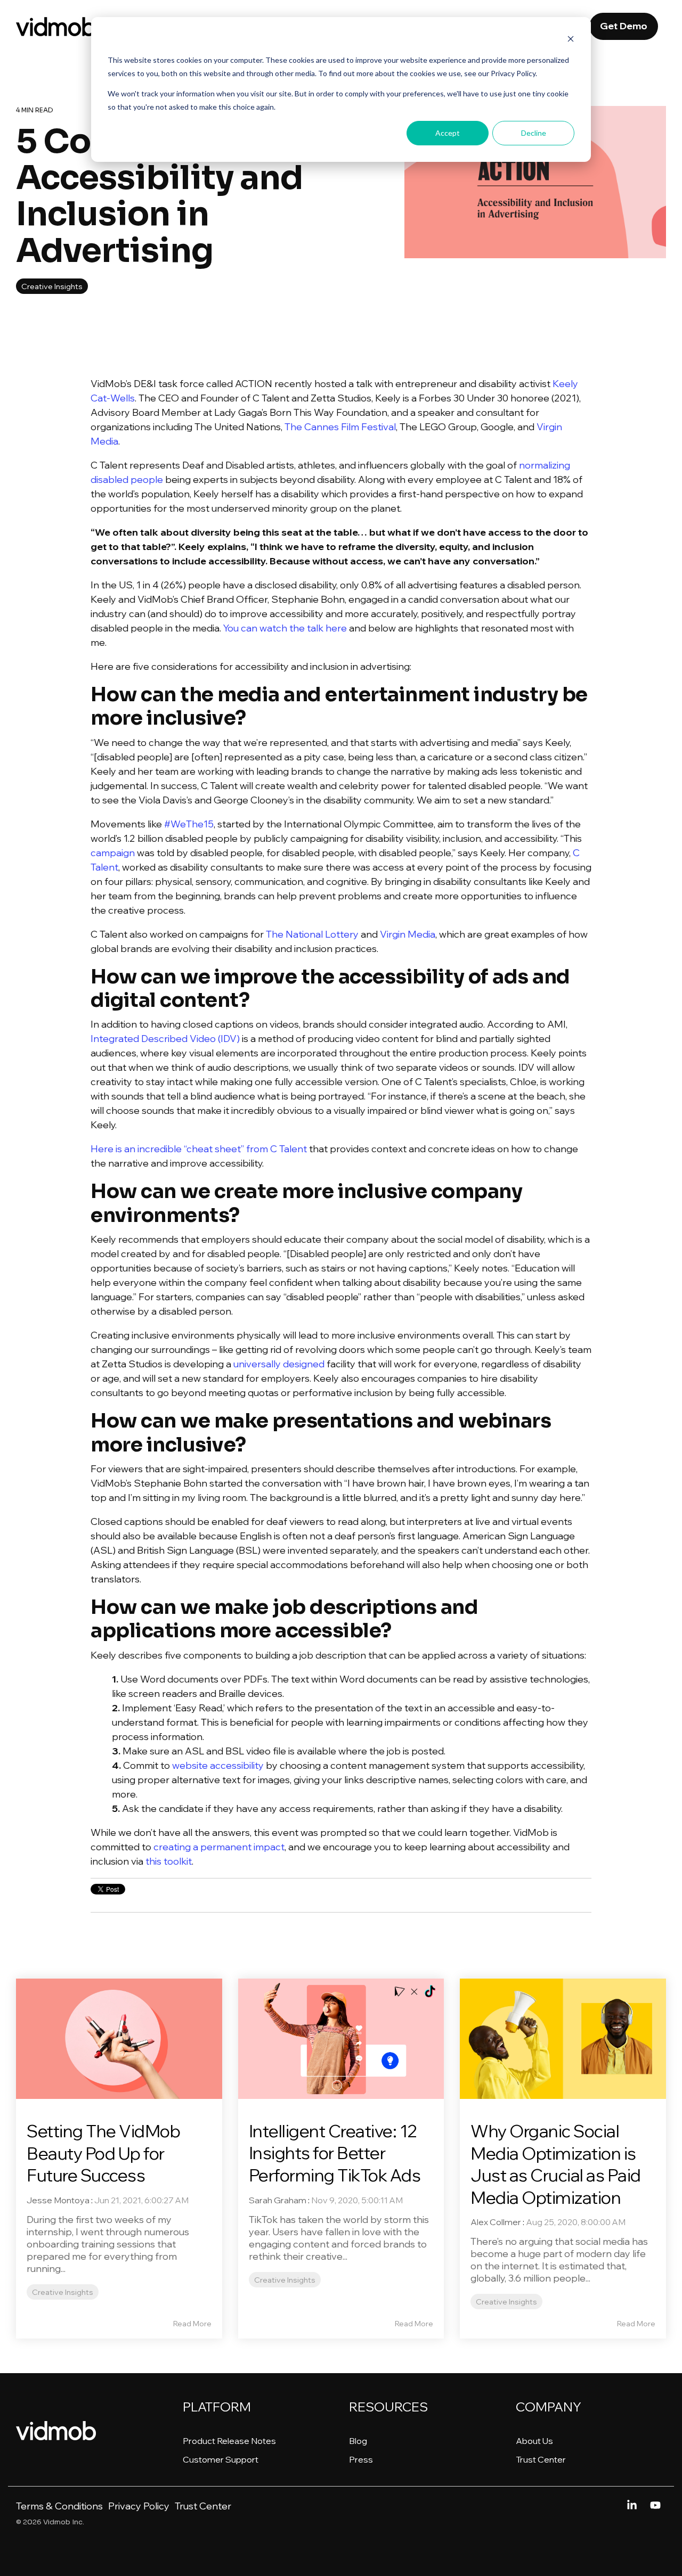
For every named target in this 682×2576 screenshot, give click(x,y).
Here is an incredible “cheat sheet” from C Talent (199, 1149)
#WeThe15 (189, 824)
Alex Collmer (496, 2222)
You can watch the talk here (285, 628)
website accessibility (218, 1765)
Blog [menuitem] (358, 2441)
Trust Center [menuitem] (541, 2459)
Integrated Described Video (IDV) (165, 1039)
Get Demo (624, 26)
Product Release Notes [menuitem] (229, 2441)
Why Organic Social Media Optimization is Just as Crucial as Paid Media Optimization (556, 2164)
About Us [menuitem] (534, 2441)
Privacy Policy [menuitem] (139, 2506)
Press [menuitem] (361, 2459)
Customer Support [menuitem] (221, 2459)
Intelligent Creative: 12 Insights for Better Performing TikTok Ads (335, 2153)
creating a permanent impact (219, 1847)
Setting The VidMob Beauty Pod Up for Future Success (103, 2153)
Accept (448, 133)
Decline (534, 133)
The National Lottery (312, 934)
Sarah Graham (278, 2200)
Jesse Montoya (58, 2200)
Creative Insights (52, 286)
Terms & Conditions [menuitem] (59, 2506)
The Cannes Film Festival (340, 427)
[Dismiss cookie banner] (571, 40)
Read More (192, 2324)
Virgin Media (408, 934)
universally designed (279, 1364)
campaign (113, 853)
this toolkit (169, 1861)
